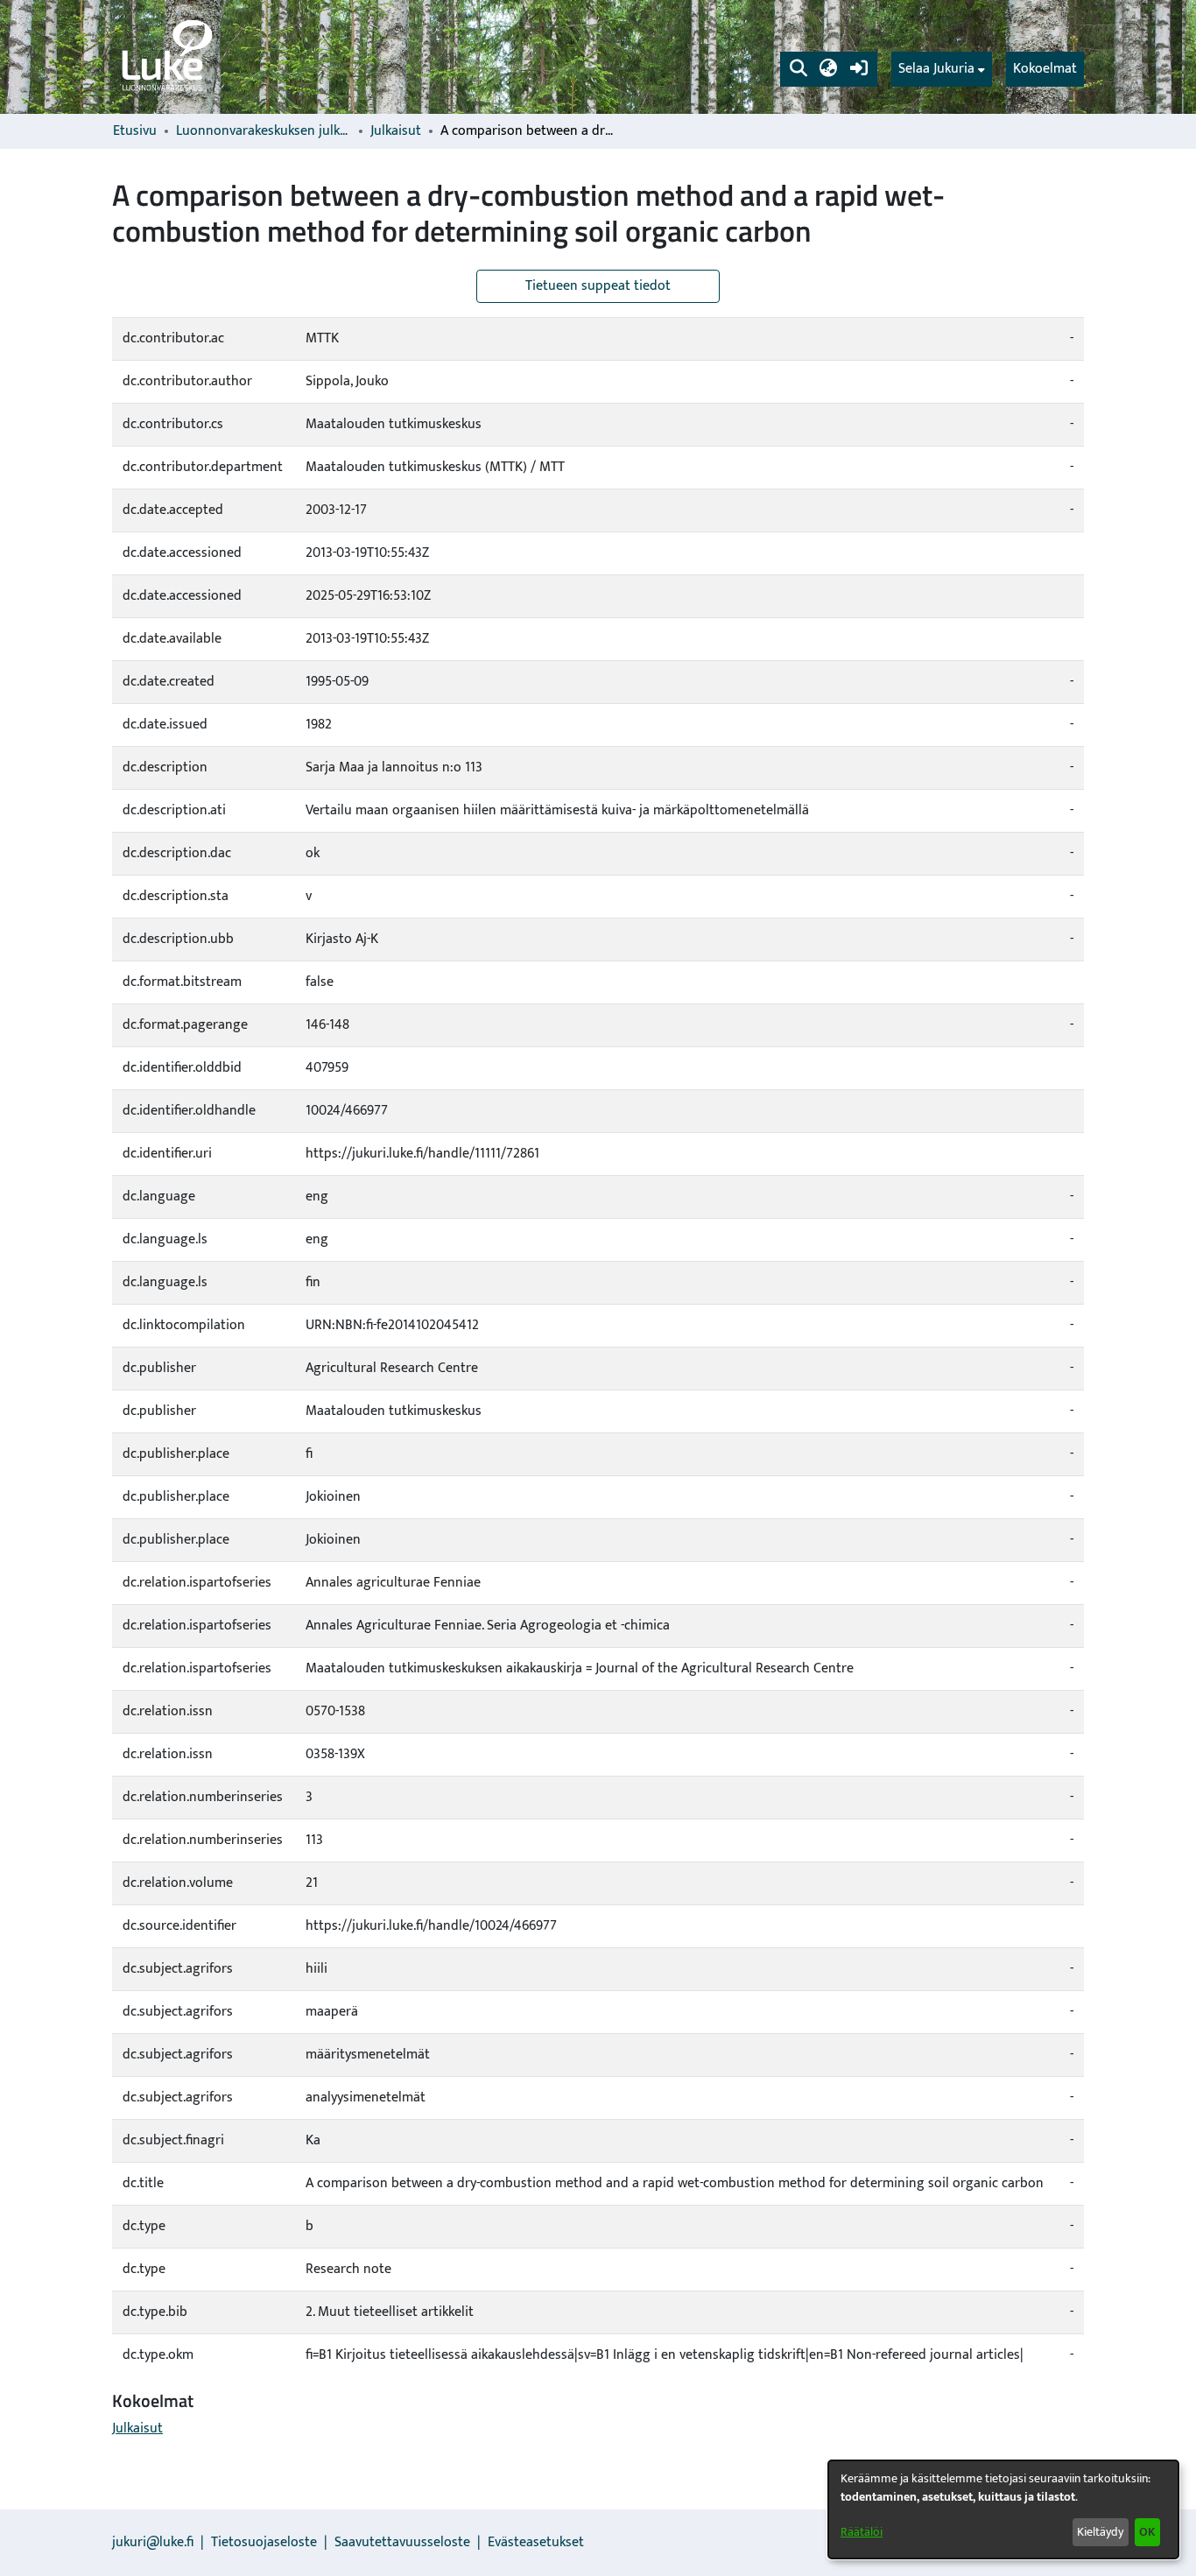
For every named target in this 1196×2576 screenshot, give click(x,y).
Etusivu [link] (135, 131)
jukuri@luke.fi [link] (153, 2542)
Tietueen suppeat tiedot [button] (598, 286)
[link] (165, 57)
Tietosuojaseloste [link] (264, 2542)
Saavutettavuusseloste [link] (402, 2542)
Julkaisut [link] (396, 131)
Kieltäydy (1100, 2532)
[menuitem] (942, 69)
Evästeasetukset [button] (536, 2542)
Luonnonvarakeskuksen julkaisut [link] (264, 131)
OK (1147, 2532)
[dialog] (1003, 2509)
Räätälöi (862, 2532)
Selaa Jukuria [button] (936, 69)
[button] (798, 69)
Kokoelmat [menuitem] (1045, 69)
